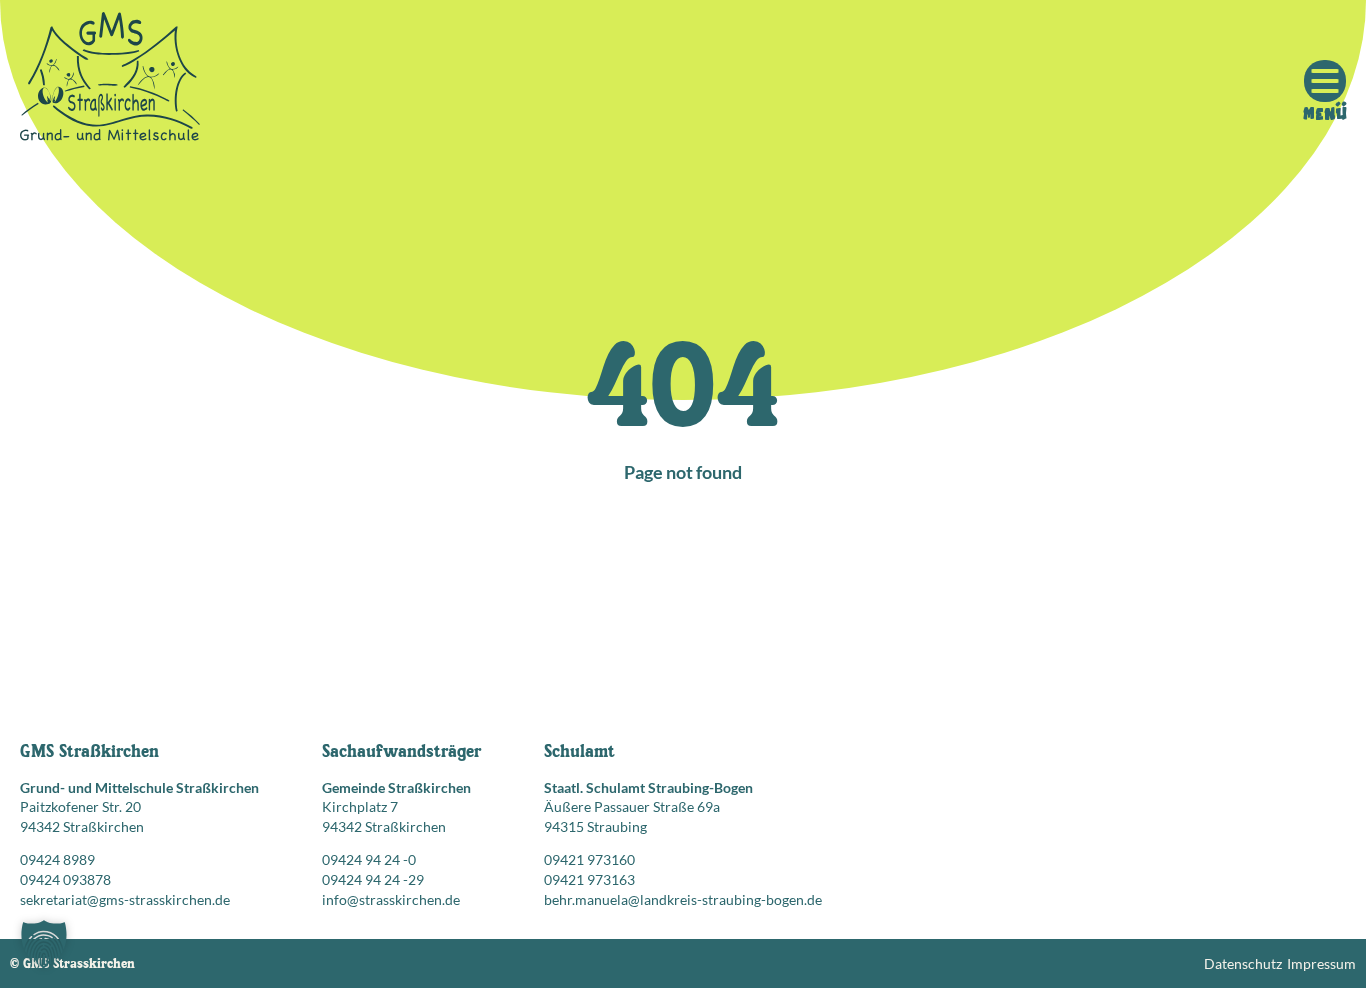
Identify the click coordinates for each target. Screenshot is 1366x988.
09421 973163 (589, 879)
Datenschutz (1243, 963)
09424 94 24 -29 (373, 879)
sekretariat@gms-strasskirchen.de (125, 899)
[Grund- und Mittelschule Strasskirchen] (110, 81)
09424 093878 (65, 879)
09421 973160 (589, 859)
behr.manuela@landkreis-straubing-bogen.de (683, 899)
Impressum (1321, 963)
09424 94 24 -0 (369, 859)
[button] (44, 944)
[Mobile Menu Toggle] (1325, 81)
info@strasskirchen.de (391, 899)
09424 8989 (57, 859)
